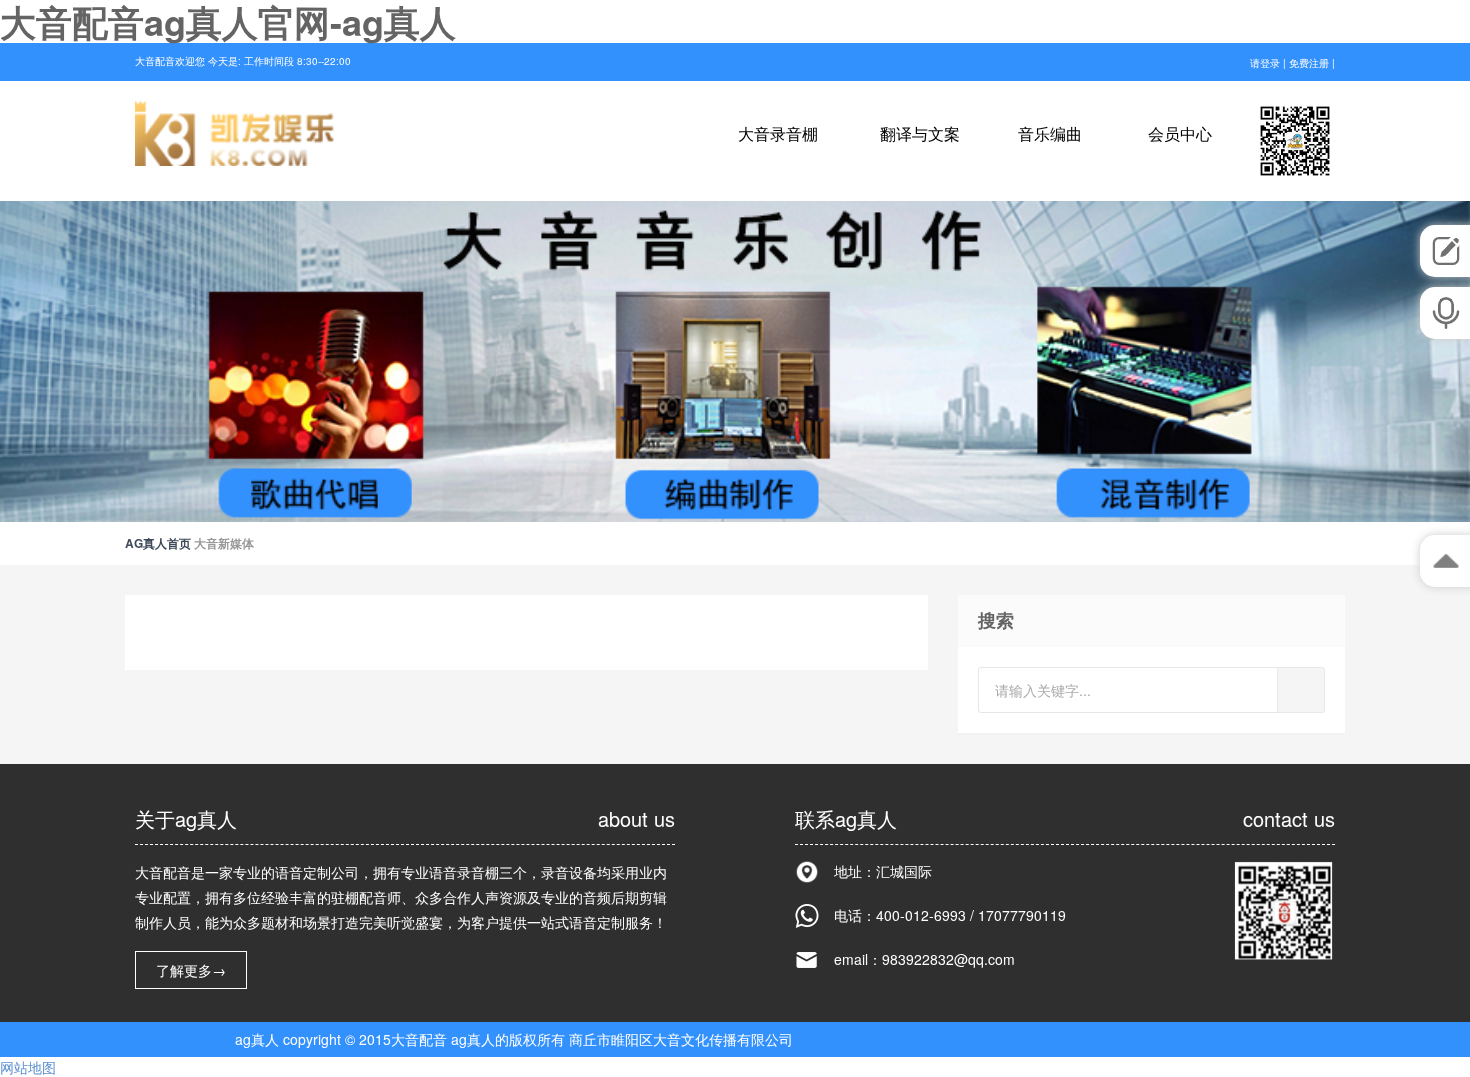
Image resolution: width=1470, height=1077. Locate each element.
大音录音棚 (780, 134)
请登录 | (1269, 63)
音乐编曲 (1050, 134)
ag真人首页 (158, 543)
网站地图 (28, 1067)
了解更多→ (191, 970)
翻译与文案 (920, 134)
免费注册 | (1312, 63)
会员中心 (1180, 134)
